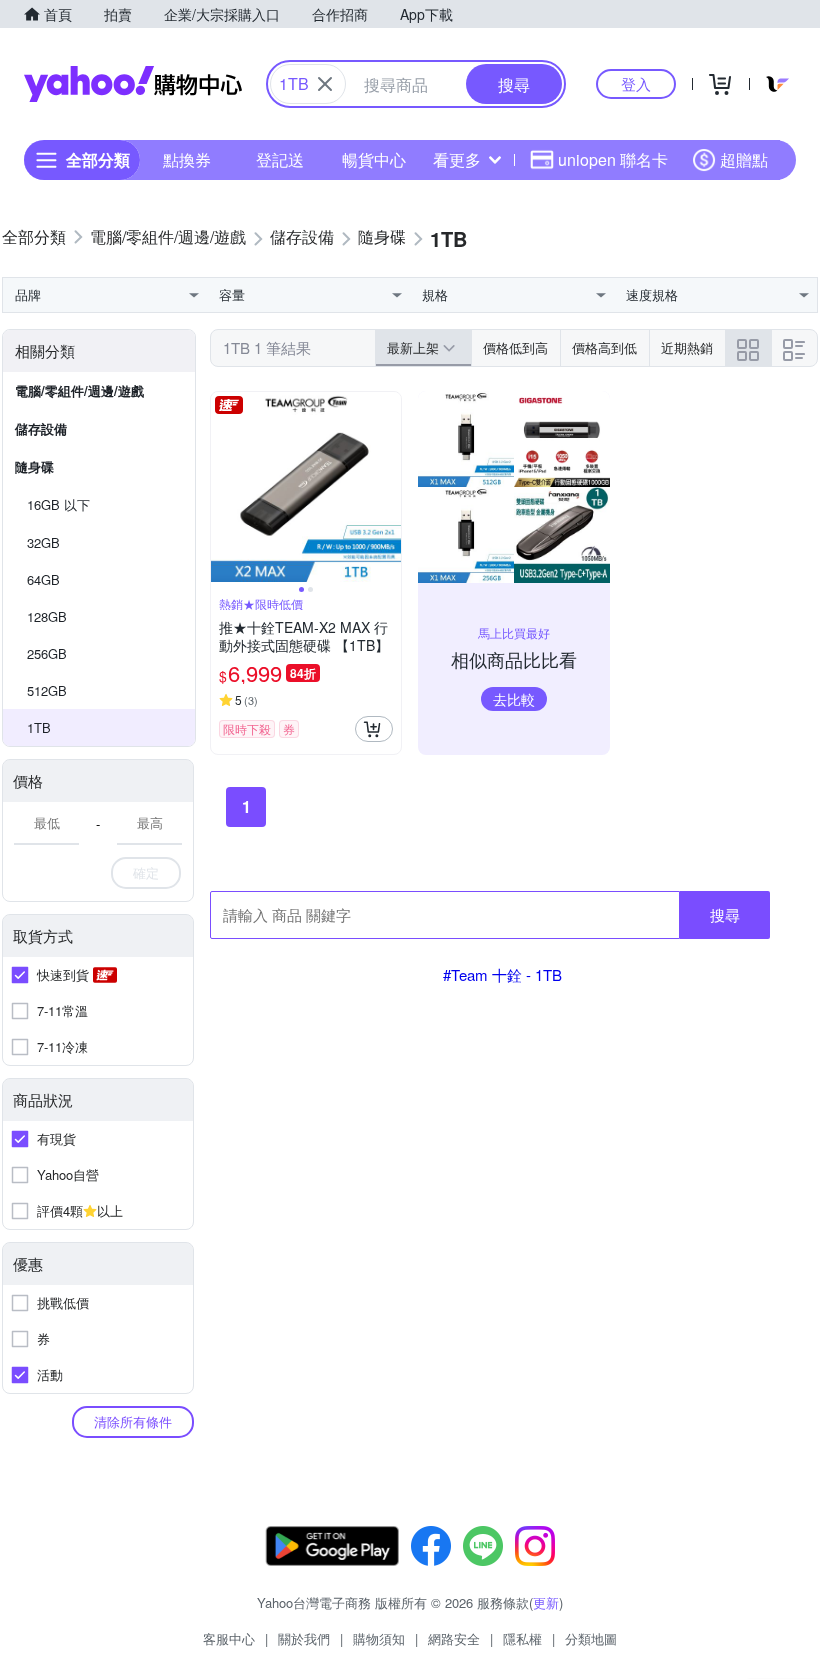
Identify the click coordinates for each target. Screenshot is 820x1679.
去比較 (514, 699)
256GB (47, 653)
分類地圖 (591, 1638)
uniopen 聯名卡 (613, 159)
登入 (636, 83)
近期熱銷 (687, 347)
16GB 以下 (58, 504)
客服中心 (229, 1638)
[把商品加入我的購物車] (374, 729)
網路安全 (454, 1638)
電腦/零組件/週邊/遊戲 (79, 390)
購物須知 (379, 1638)
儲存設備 (41, 428)
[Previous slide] (224, 487)
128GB (47, 616)
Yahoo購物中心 (133, 84)
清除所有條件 (133, 1421)
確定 (146, 872)
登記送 (280, 159)
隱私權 (522, 1638)
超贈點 (744, 159)
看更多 (457, 159)
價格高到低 (604, 347)
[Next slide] (388, 487)
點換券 (187, 159)
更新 (546, 1602)
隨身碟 (34, 466)
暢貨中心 (374, 159)
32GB (43, 542)
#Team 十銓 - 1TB (502, 974)
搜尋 (725, 914)
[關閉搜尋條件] (325, 84)
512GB (47, 690)
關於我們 (304, 1638)
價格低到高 (515, 347)
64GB (43, 579)
